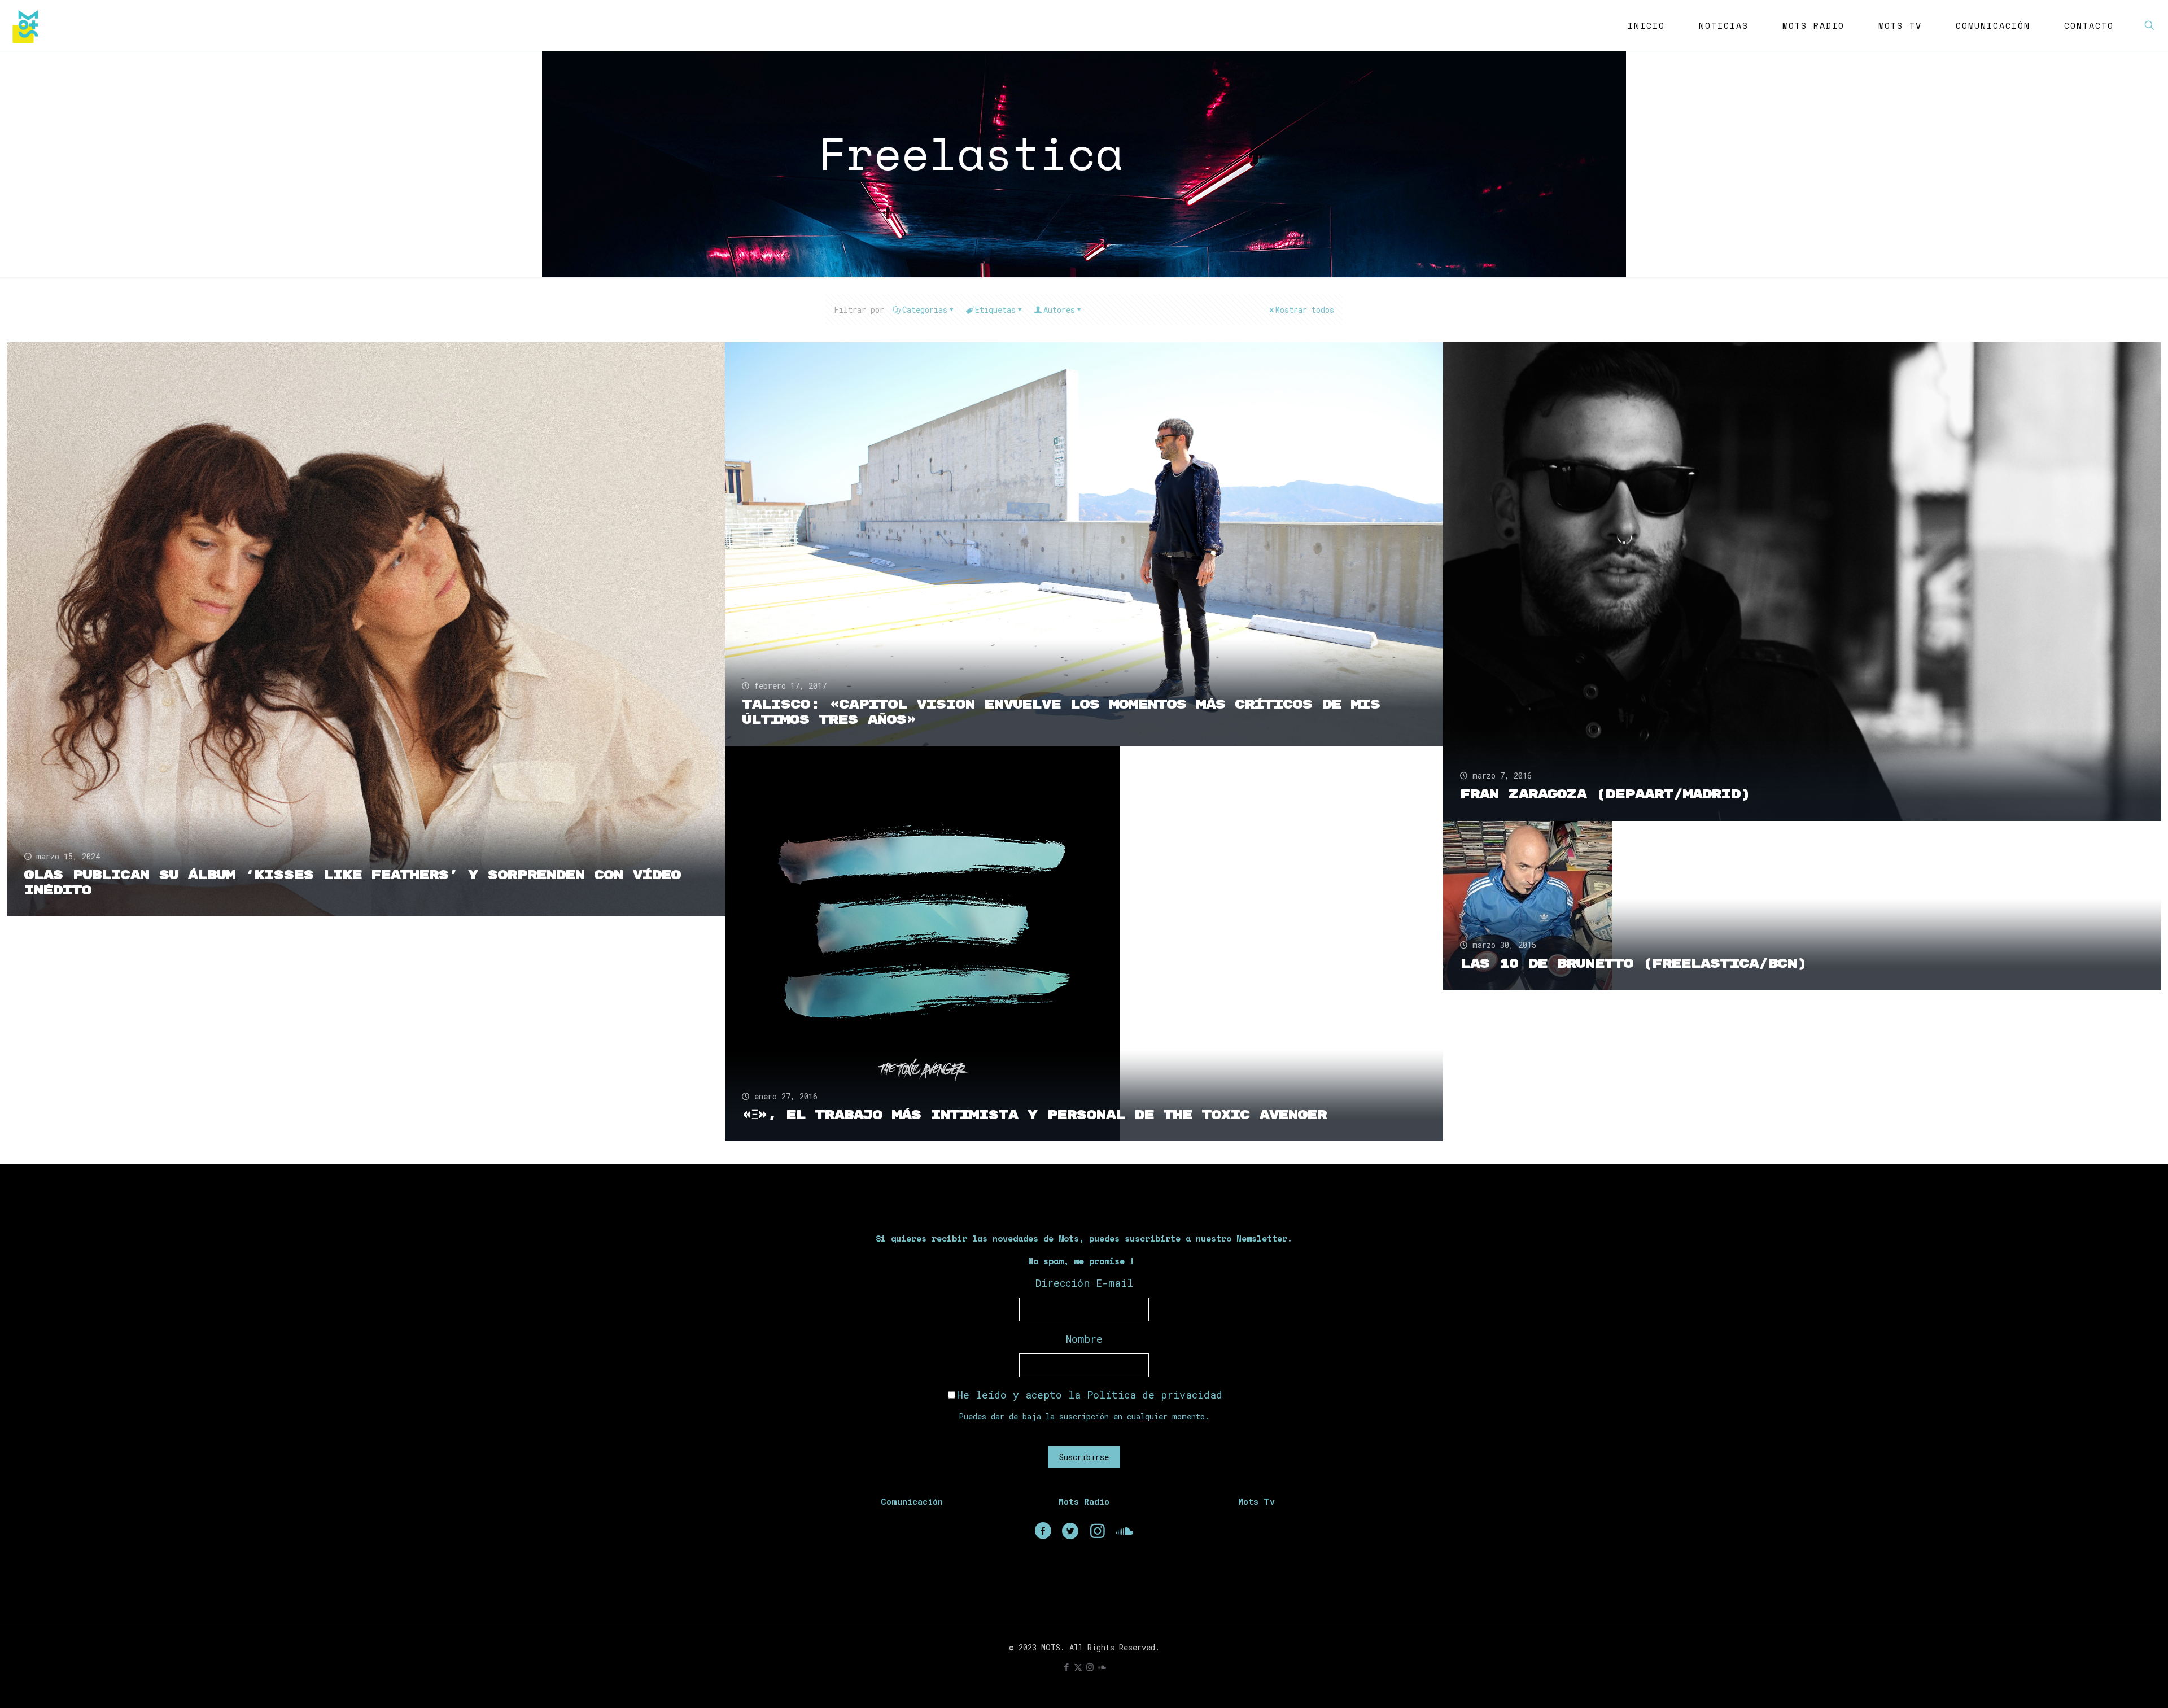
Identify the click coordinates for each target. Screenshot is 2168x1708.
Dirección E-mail (1084, 1283)
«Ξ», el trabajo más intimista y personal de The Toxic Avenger (1034, 1115)
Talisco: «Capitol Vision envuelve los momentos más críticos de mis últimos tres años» (1061, 712)
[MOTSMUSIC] (28, 25)
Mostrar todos (1305, 310)
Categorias (925, 310)
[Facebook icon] (1066, 1667)
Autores (1059, 310)
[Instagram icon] (1090, 1667)
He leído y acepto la (1090, 1395)
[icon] (1102, 1667)
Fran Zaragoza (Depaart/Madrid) (1605, 794)
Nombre (1084, 1339)
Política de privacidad (1155, 1395)
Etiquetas (995, 310)
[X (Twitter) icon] (1078, 1667)
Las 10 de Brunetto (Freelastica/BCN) (1633, 964)
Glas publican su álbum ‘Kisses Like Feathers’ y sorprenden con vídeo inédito (352, 883)
